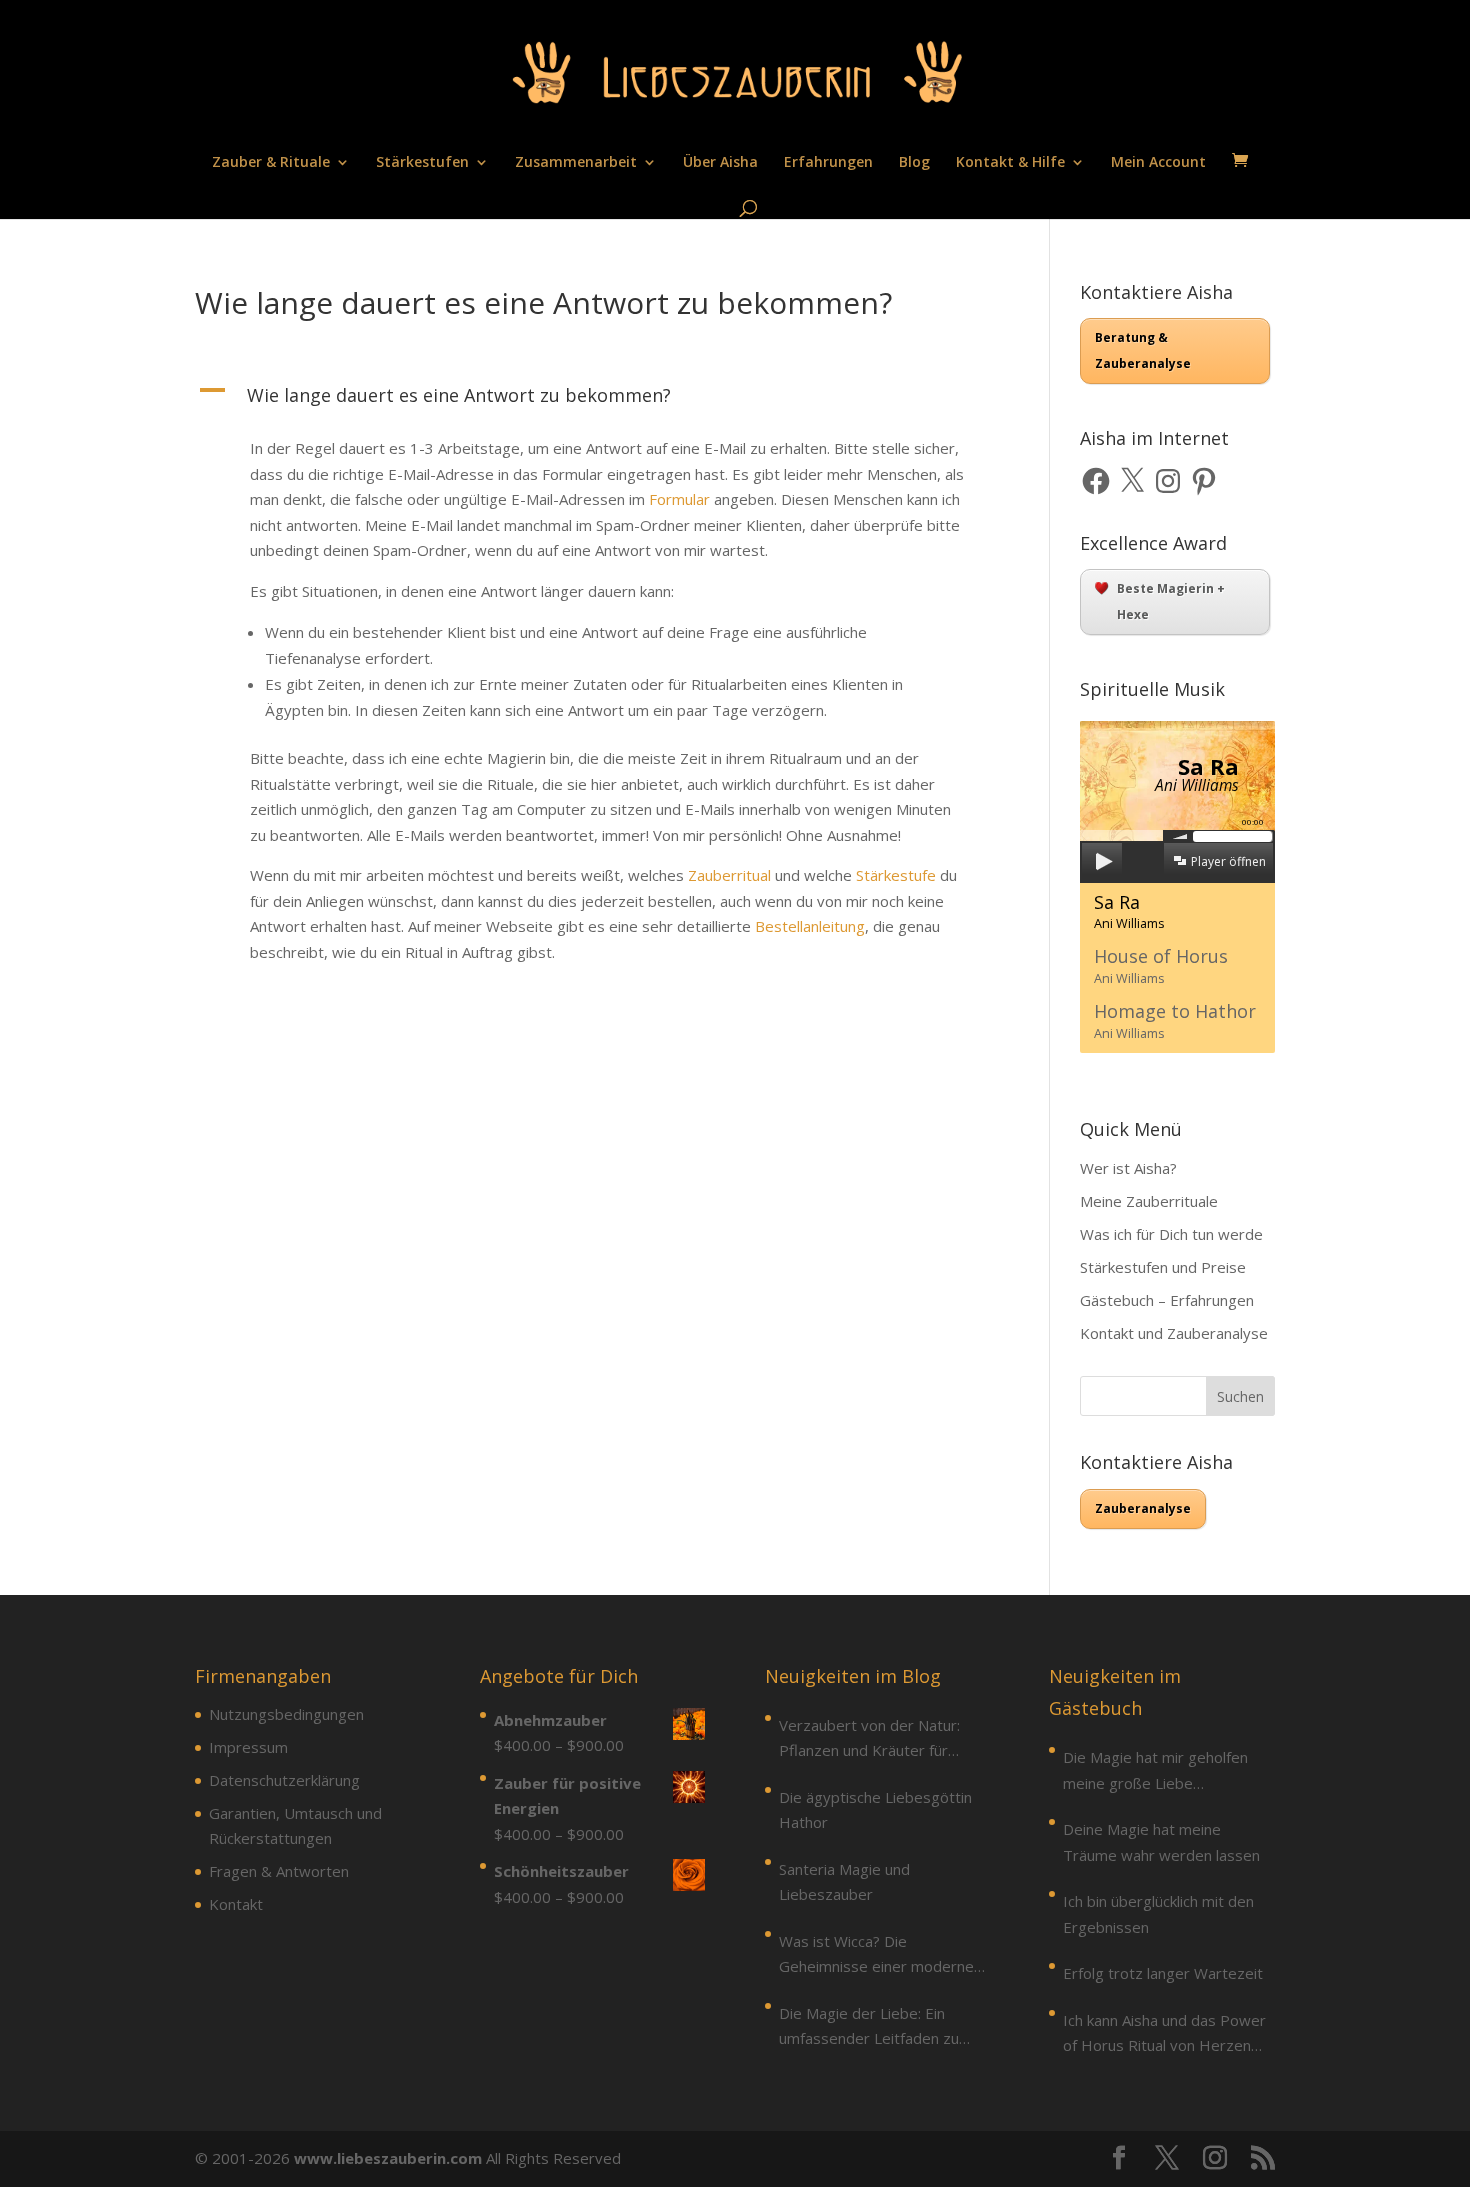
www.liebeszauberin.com (388, 2158)
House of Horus (1161, 965)
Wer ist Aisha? (1128, 1168)
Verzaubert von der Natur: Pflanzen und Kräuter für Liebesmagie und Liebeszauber (869, 1739)
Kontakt (236, 1904)
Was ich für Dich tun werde (1171, 1234)
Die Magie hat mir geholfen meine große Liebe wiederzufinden (1155, 1771)
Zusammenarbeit (576, 163)
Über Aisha (720, 163)
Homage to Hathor (1175, 1020)
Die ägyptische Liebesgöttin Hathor (875, 1810)
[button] (592, 400)
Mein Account (1158, 163)
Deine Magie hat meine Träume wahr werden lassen (1161, 1842)
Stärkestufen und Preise (1163, 1267)
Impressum (248, 1747)
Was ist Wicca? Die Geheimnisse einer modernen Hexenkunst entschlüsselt (880, 1955)
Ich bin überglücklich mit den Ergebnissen (1158, 1914)
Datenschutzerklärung (284, 1780)
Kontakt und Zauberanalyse (1174, 1333)
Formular (679, 499)
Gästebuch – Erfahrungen (1167, 1300)
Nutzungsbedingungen (286, 1714)
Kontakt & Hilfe (1010, 163)
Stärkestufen (422, 163)
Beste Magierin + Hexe (1171, 601)
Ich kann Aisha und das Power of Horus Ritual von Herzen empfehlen (1164, 2034)
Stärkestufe (896, 875)
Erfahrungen (828, 163)
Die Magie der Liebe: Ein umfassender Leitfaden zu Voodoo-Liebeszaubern (869, 2027)
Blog (914, 163)
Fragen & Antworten (279, 1871)
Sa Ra (1129, 911)
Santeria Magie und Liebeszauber (844, 1882)
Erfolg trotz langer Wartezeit (1163, 1973)
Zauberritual (729, 875)
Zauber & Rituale (271, 163)
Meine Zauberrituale (1149, 1201)
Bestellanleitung (810, 926)
